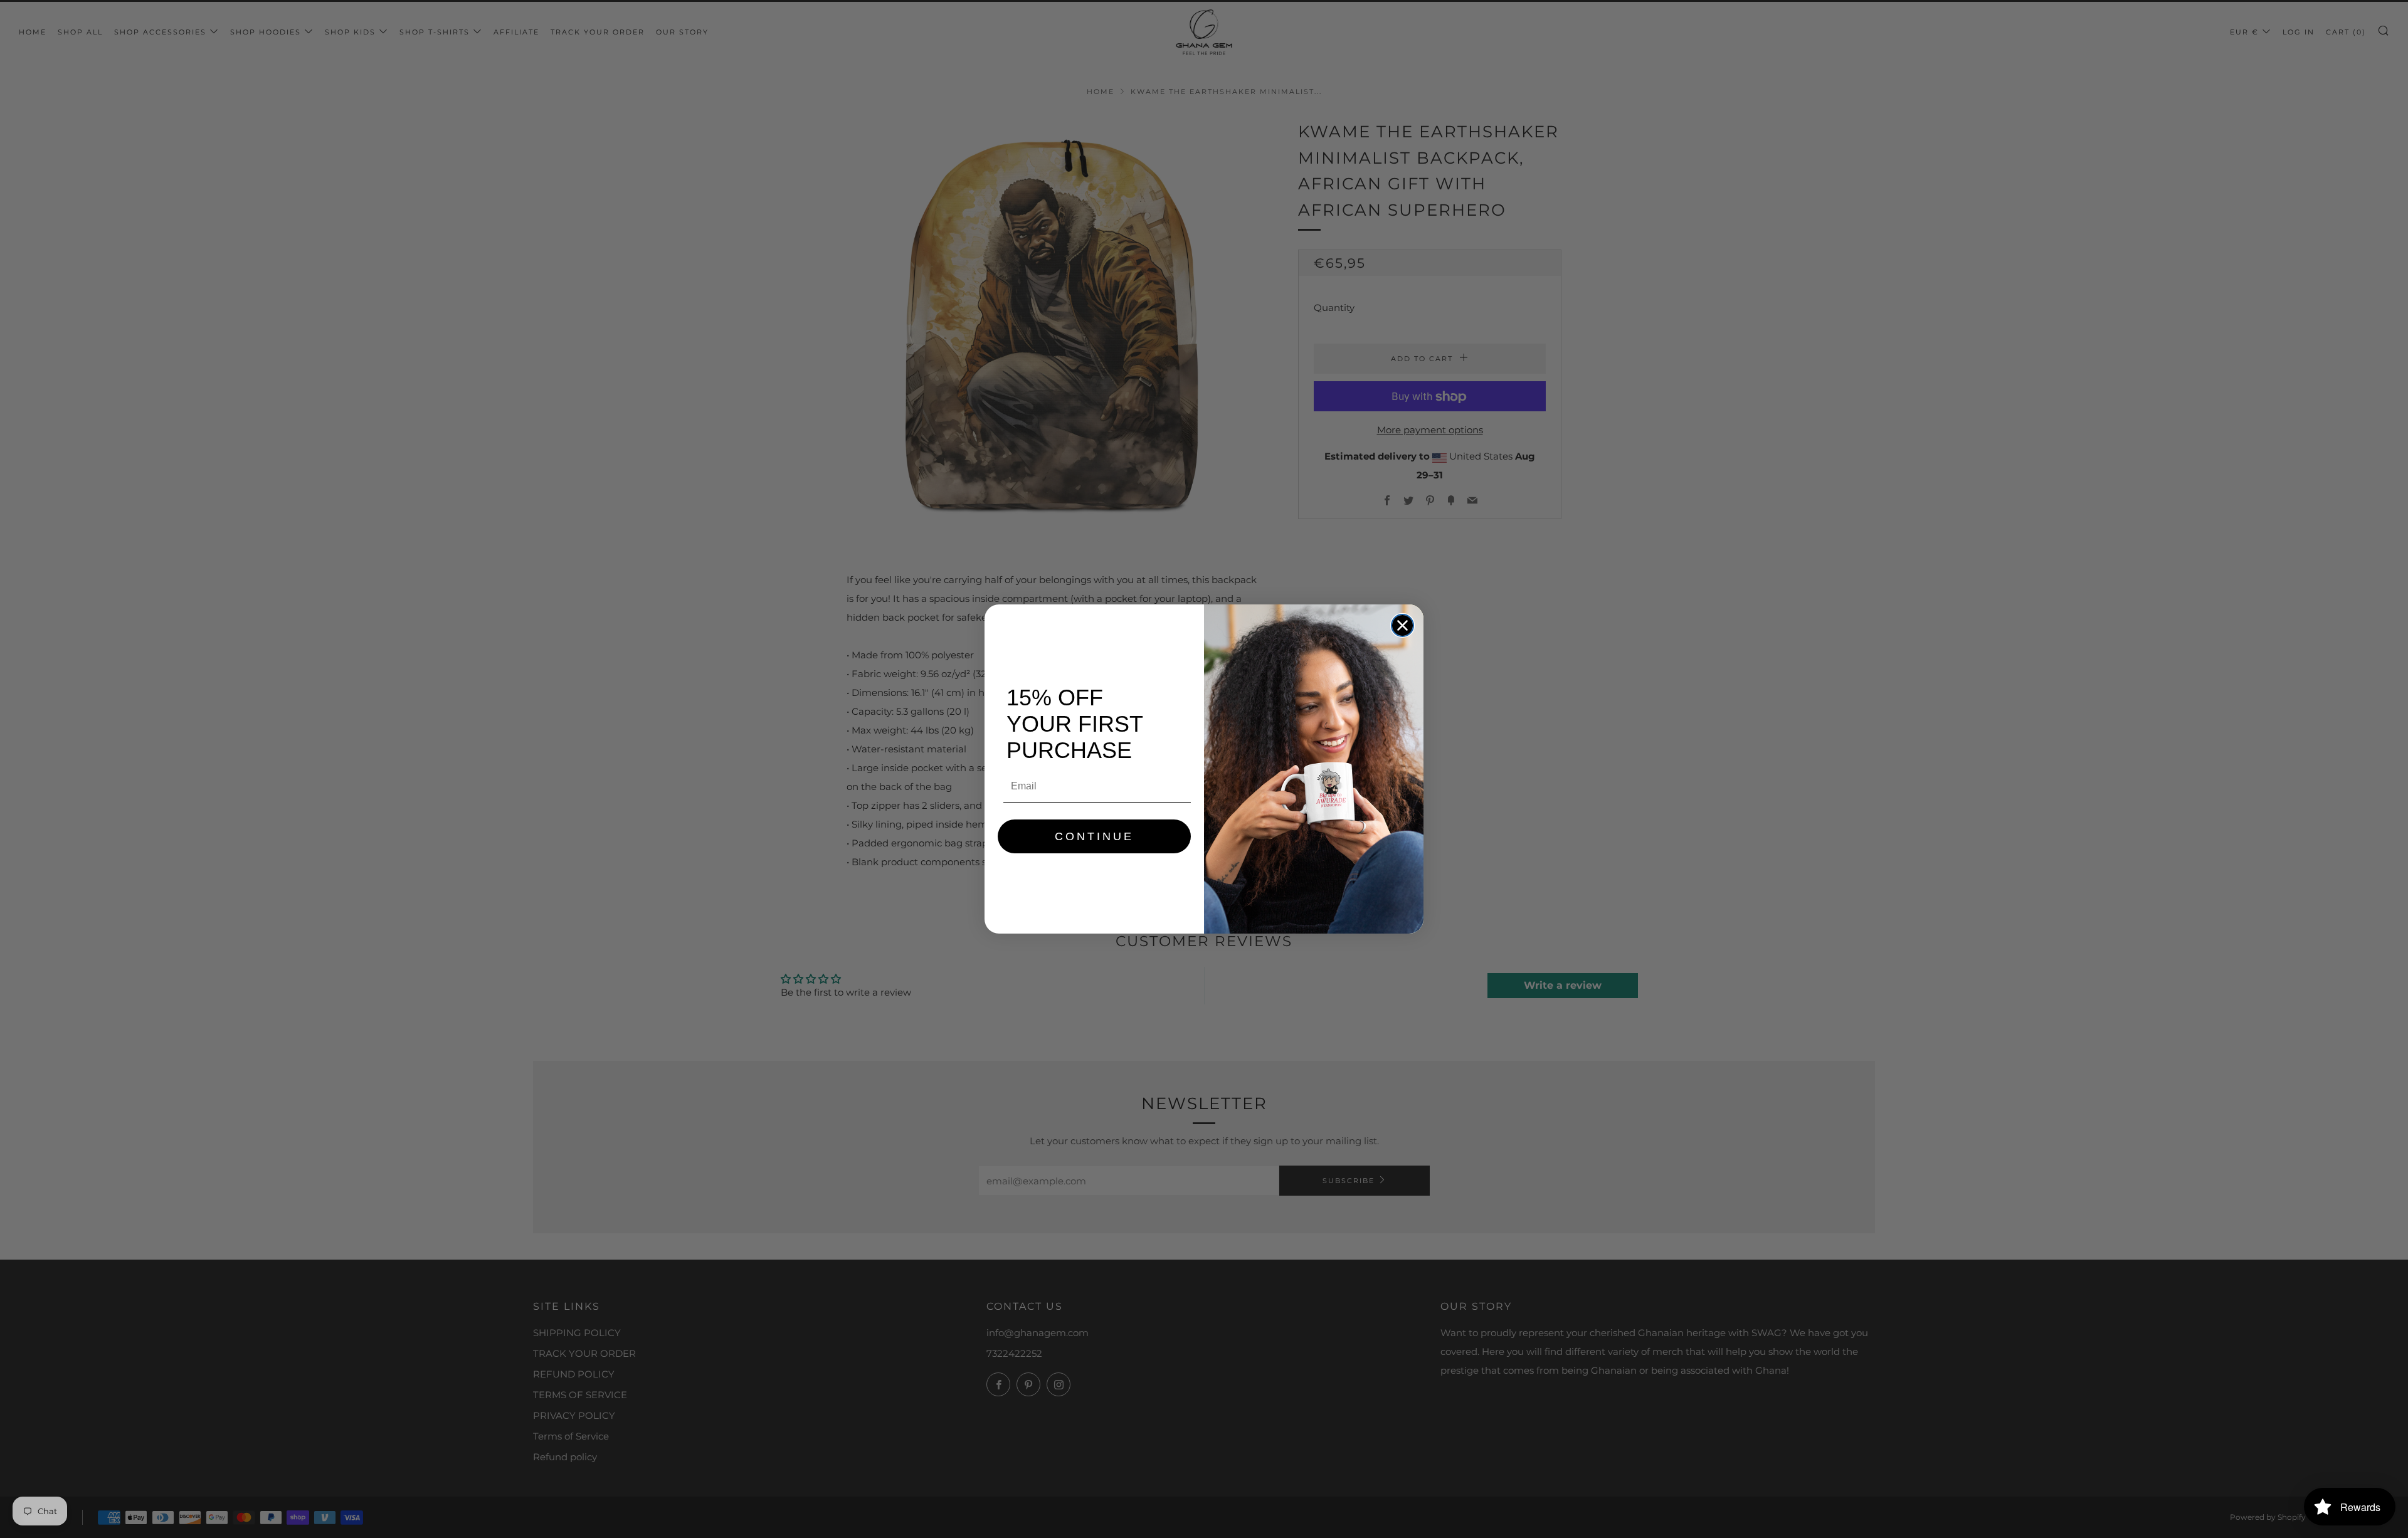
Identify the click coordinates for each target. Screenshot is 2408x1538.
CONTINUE (1094, 836)
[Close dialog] (1402, 625)
